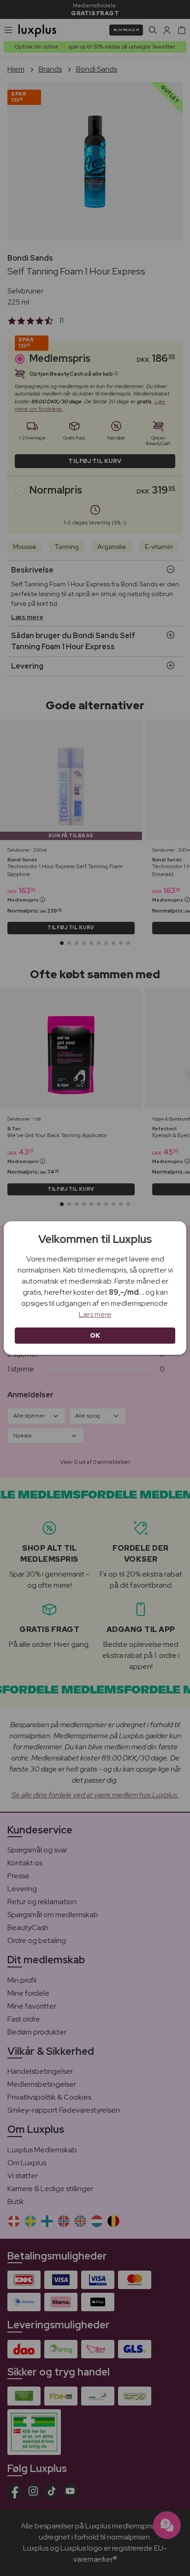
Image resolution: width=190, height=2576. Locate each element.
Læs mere (95, 1314)
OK (95, 1335)
